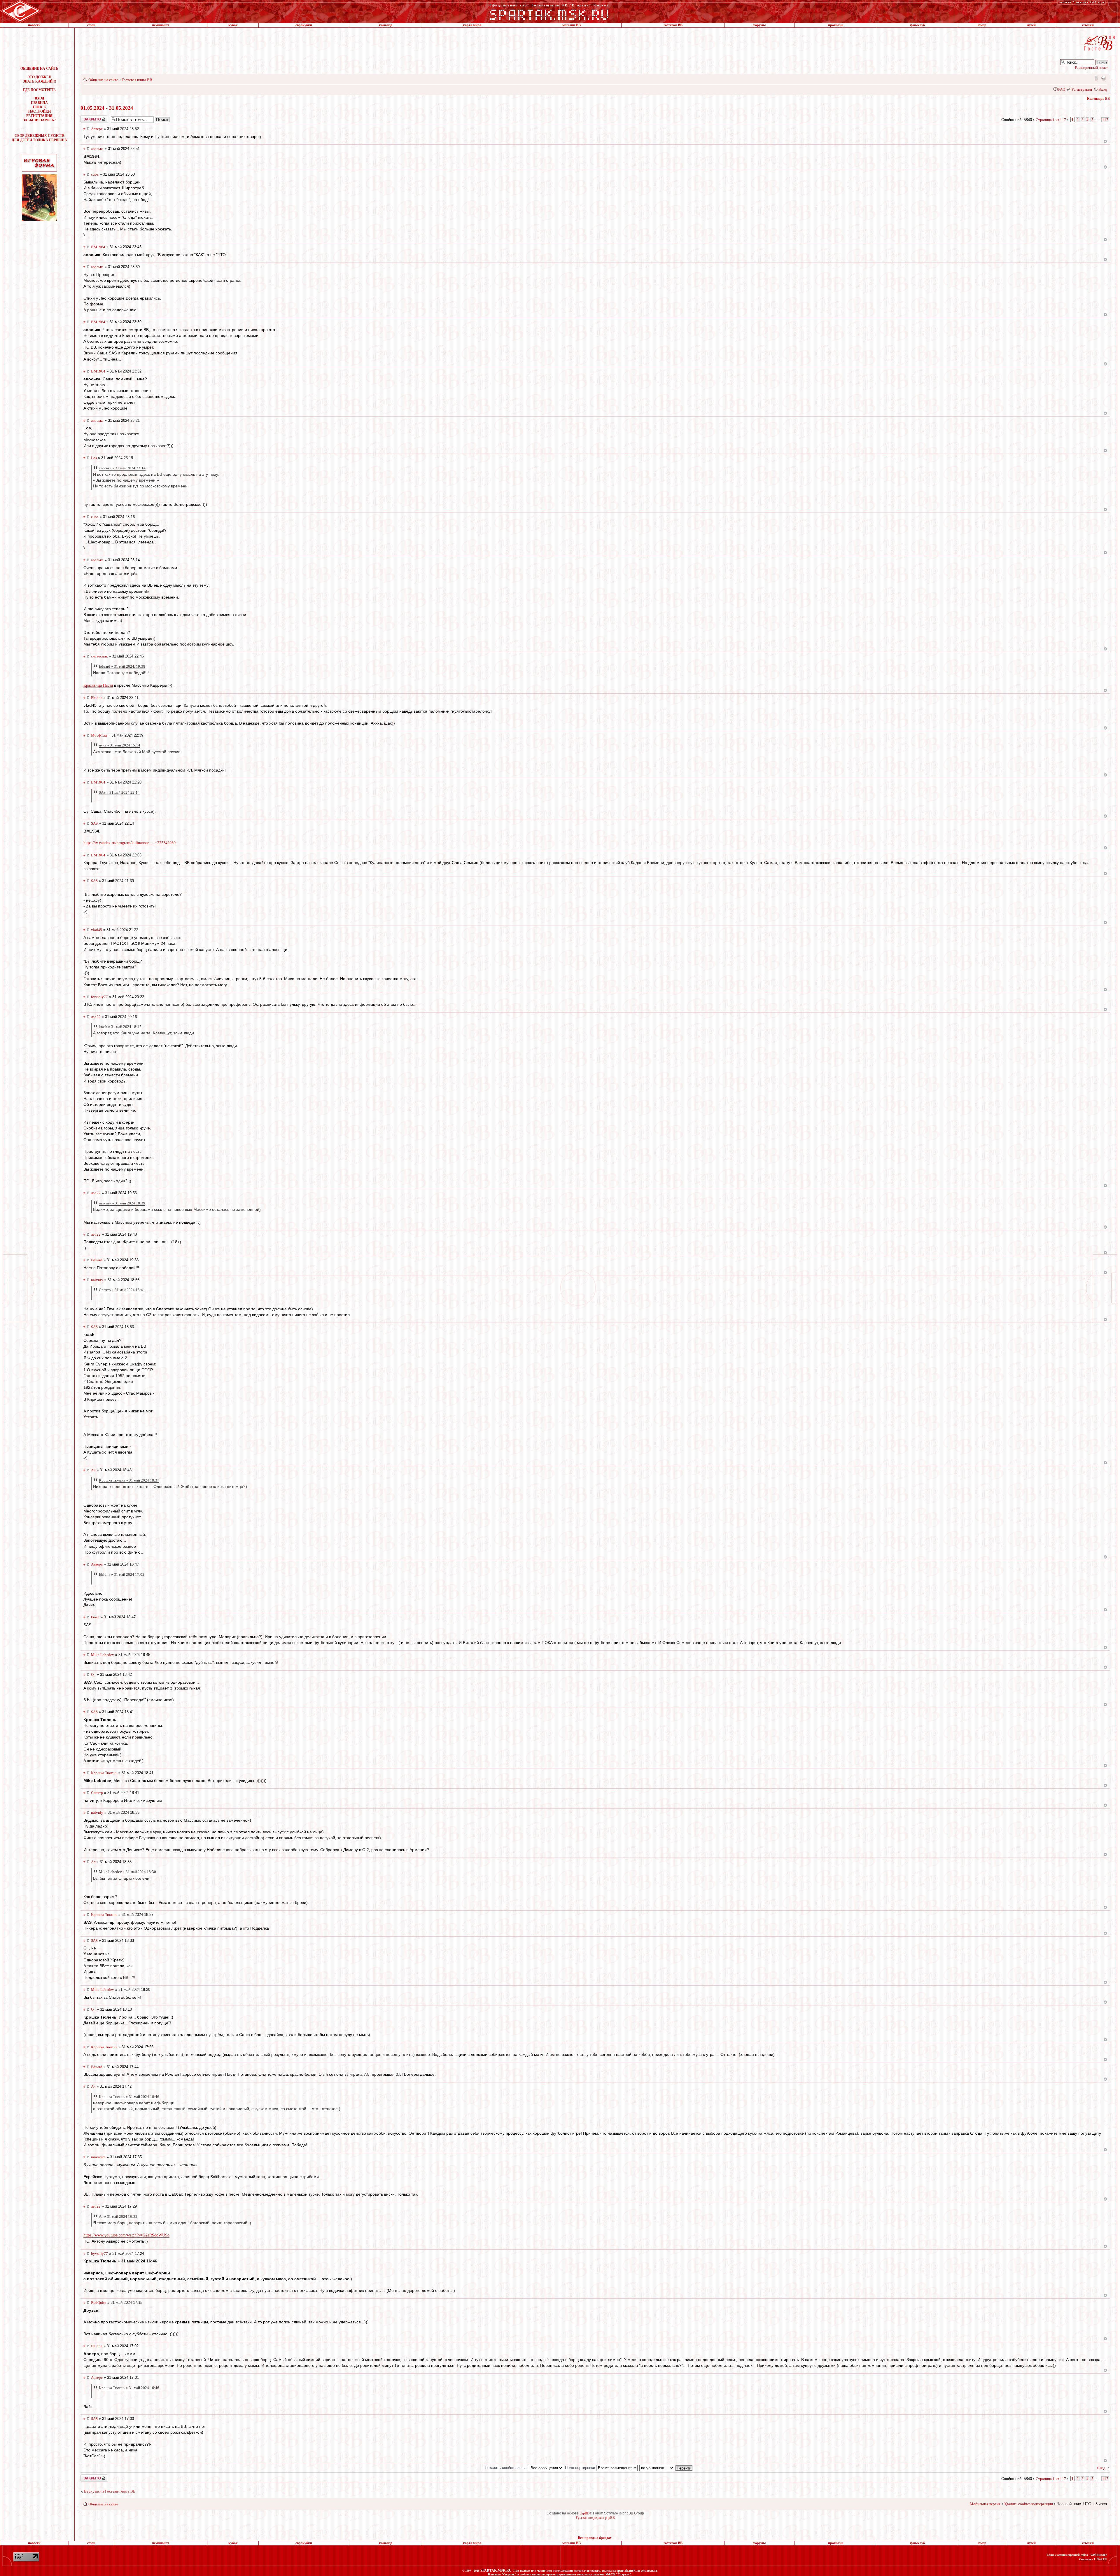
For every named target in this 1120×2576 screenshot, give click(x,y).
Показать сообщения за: (507, 2468)
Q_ (93, 1675)
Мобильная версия (1096, 78)
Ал (93, 1470)
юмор (982, 25)
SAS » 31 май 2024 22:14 (119, 792)
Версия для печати (1104, 78)
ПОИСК (40, 107)
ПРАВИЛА (39, 103)
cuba (95, 174)
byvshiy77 (99, 997)
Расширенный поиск (1092, 68)
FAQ (1062, 89)
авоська (97, 149)
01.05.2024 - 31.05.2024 (107, 108)
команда (386, 25)
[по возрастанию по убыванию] (666, 2468)
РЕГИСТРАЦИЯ (39, 116)
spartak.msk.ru (628, 2570)
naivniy (97, 1280)
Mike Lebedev (103, 1655)
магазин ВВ (572, 25)
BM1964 (98, 247)
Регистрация (1082, 89)
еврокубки (304, 25)
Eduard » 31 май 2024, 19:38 (122, 666)
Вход (1103, 89)
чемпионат (161, 25)
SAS (94, 823)
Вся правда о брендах (595, 2538)
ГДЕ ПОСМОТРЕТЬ (39, 90)
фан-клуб (917, 25)
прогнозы (836, 25)
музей (1031, 25)
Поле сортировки (581, 2468)
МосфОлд (99, 735)
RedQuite (99, 2303)
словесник (99, 656)
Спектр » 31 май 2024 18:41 (122, 1290)
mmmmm (98, 2157)
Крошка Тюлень (104, 1773)
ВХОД (39, 98)
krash (95, 1617)
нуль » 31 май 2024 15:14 (120, 745)
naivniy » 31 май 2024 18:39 (122, 1203)
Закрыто (87, 118)
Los (94, 458)
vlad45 (97, 930)
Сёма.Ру (1100, 2559)
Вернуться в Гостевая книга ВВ (110, 2491)
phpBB (584, 2513)
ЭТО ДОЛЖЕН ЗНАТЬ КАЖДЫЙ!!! (40, 79)
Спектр (97, 1793)
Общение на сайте (103, 80)
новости (34, 25)
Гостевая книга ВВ (137, 80)
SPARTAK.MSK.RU (496, 2570)
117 (1105, 120)
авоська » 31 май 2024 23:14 (122, 468)
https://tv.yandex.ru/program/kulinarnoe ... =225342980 (129, 843)
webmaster (1099, 2555)
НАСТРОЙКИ (40, 111)
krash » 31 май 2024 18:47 (120, 1027)
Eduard (97, 1260)
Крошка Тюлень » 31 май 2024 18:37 (129, 1480)
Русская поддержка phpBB (595, 2518)
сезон (91, 25)
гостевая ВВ (673, 25)
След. (1102, 2468)
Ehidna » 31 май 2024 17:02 (122, 1574)
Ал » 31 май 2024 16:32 (118, 2216)
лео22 (96, 1017)
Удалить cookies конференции (1029, 2504)
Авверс (97, 129)
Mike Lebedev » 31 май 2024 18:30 (127, 1872)
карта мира (472, 25)
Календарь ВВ (1098, 99)
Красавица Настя (98, 685)
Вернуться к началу (1105, 141)
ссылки (1088, 25)
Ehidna (97, 698)
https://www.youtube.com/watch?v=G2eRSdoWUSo (126, 2235)
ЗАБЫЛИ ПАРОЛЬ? (39, 120)
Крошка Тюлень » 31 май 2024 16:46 (129, 2097)
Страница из (1051, 120)
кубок (233, 25)
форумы (759, 25)
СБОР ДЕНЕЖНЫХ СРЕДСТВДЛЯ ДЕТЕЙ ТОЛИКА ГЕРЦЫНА (39, 138)
